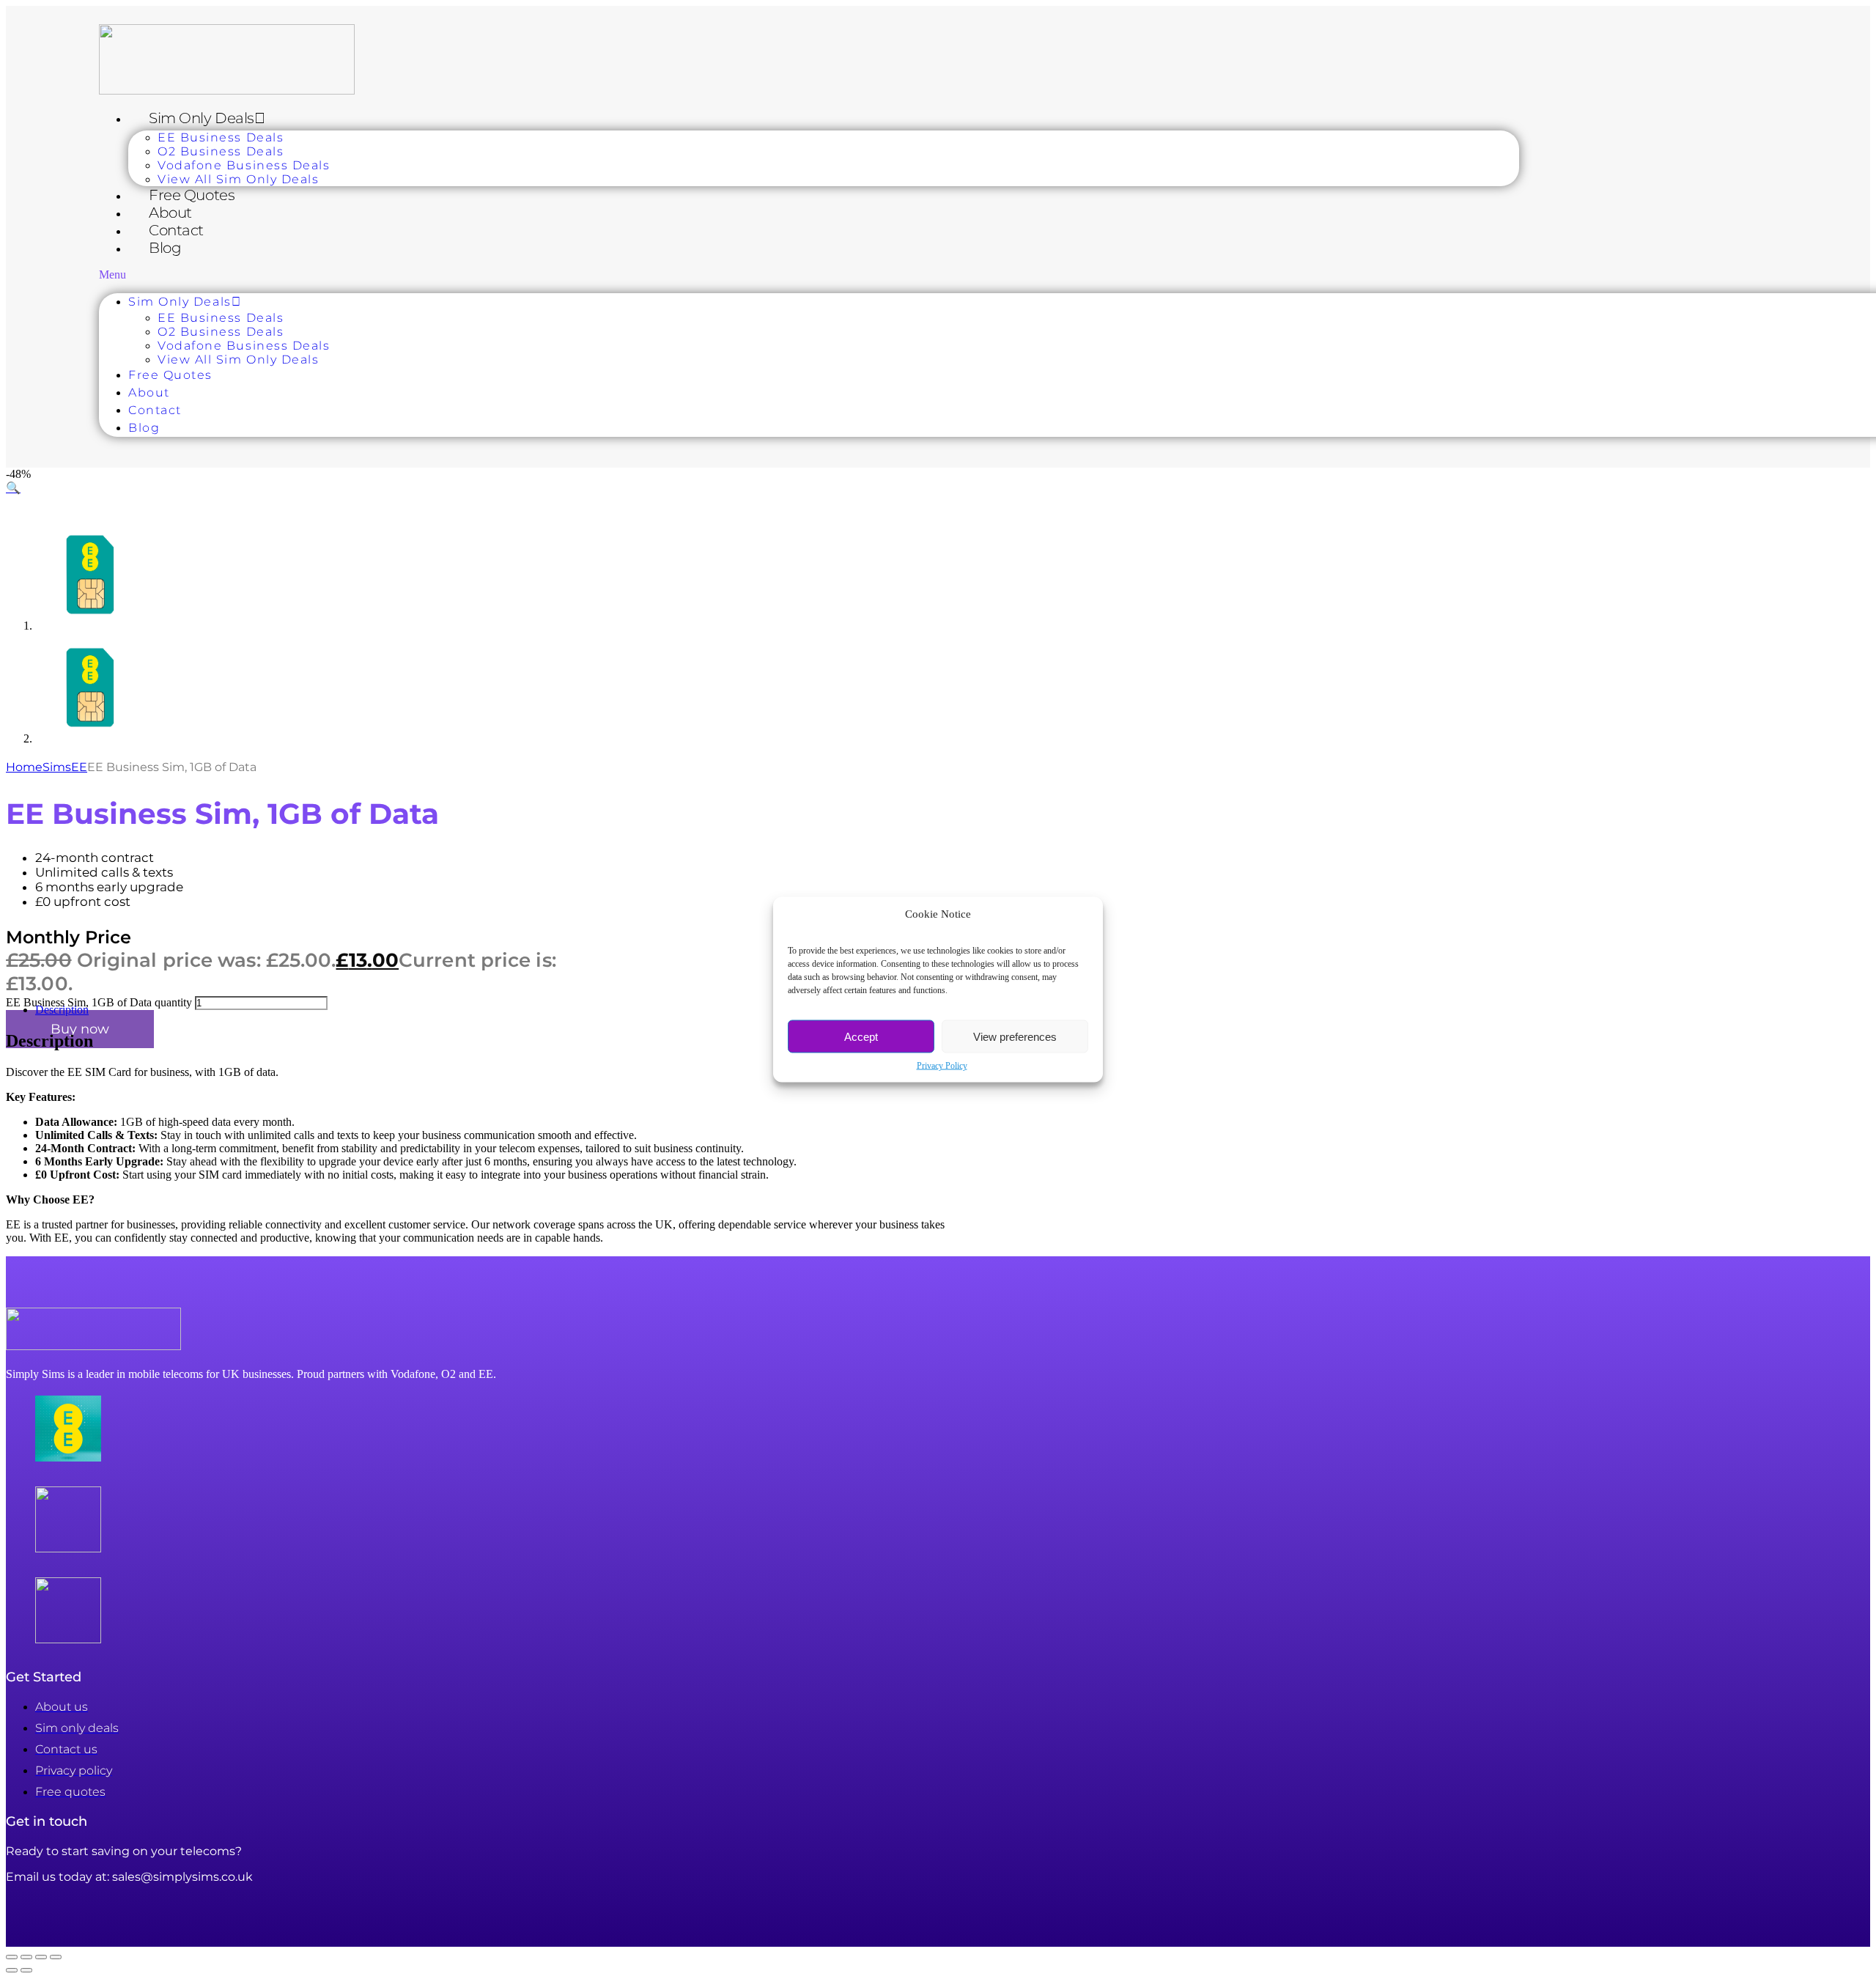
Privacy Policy (942, 1066)
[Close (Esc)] (56, 1957)
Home (24, 767)
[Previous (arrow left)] (12, 1970)
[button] (809, 275)
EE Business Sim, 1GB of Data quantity (99, 1002)
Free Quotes (192, 195)
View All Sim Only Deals (238, 179)
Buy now (80, 1029)
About (170, 213)
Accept (861, 1036)
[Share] (41, 1957)
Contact (176, 230)
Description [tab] (62, 1010)
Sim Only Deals (202, 118)
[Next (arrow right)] (26, 1970)
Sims (57, 767)
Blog (165, 248)
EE (79, 767)
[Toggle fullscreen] (26, 1957)
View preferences (1015, 1036)
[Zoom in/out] (12, 1957)
